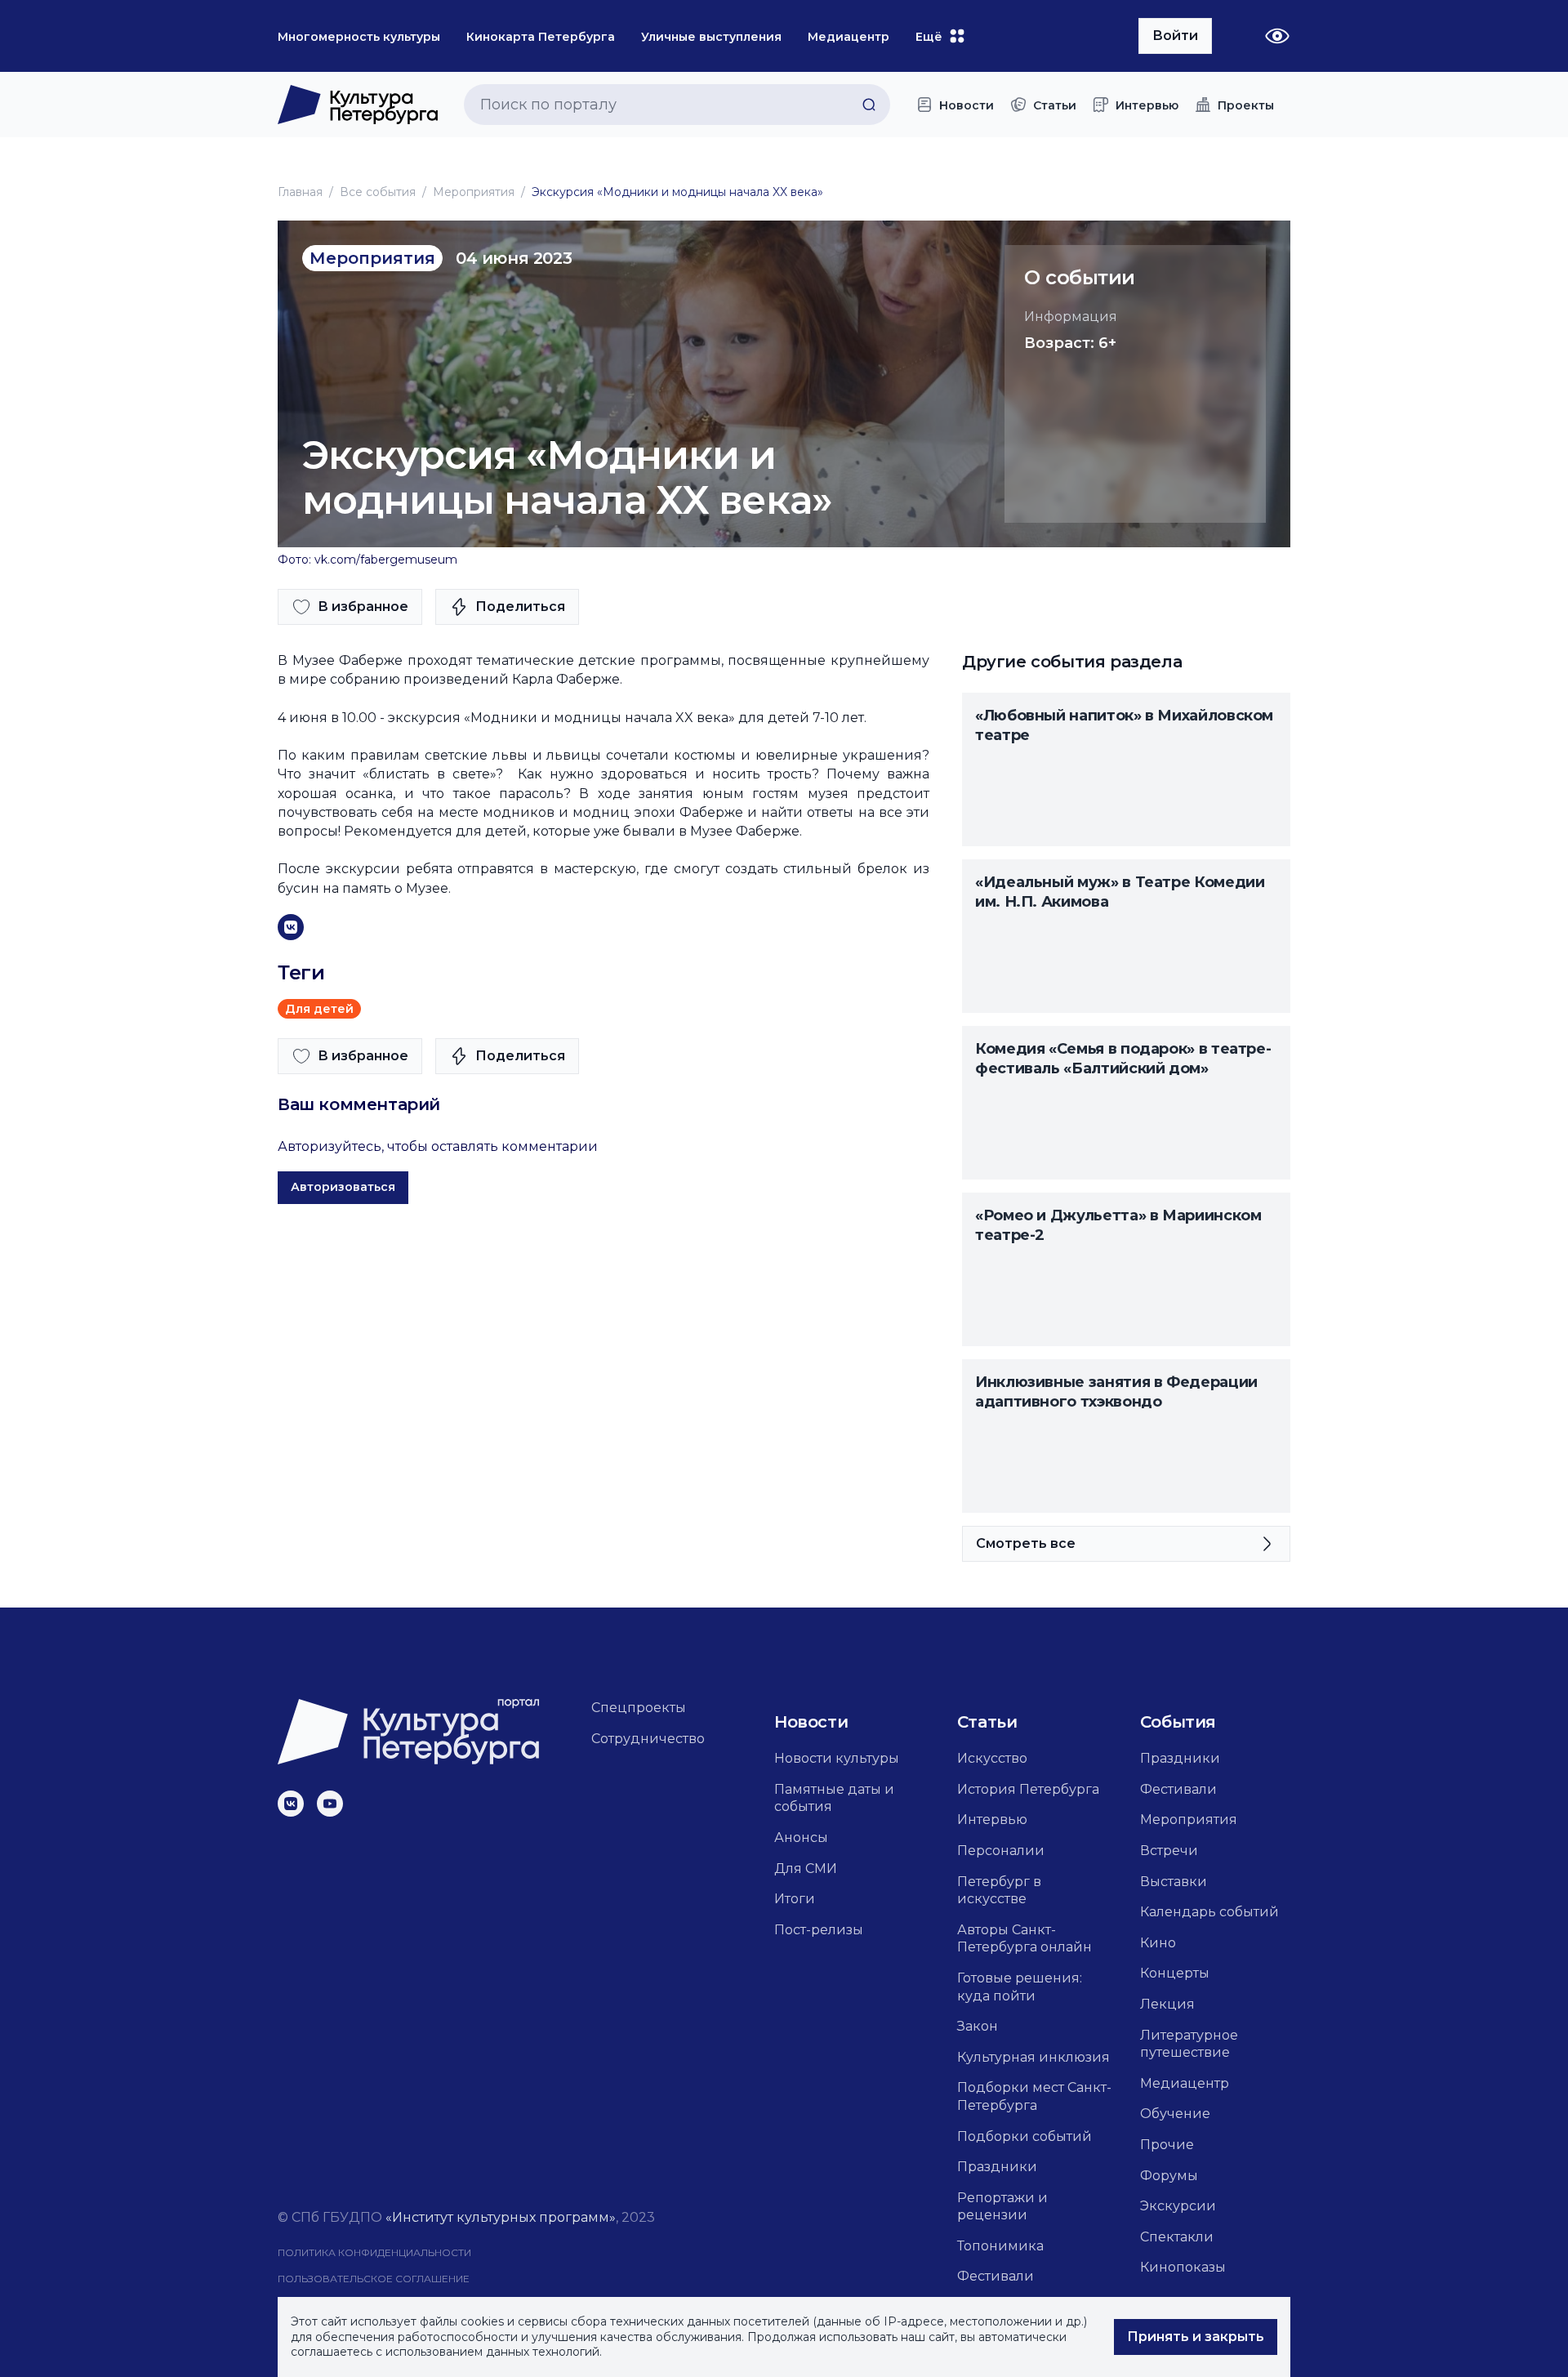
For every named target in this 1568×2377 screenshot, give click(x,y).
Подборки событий (1025, 2136)
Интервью (992, 1820)
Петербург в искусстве (999, 1891)
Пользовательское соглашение (374, 2279)
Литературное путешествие (1189, 2044)
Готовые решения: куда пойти (1020, 1987)
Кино (1158, 1943)
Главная (300, 192)
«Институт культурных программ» (501, 2217)
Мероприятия (474, 192)
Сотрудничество (648, 1739)
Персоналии (1001, 1851)
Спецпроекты (639, 1708)
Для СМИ (806, 1869)
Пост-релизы (819, 1930)
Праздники (997, 2167)
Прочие (1167, 2145)
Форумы (1169, 2176)
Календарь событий (1209, 1912)
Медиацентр (1185, 2083)
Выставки (1174, 1882)
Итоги (795, 1899)
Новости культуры (837, 1758)
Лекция (1167, 2004)
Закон (978, 2026)
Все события (378, 192)
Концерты (1175, 1973)
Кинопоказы (1183, 2267)
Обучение (1175, 2114)
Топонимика (1000, 2246)
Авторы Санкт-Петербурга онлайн (1025, 1939)
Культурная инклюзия (1033, 2057)
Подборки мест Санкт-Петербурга (1034, 2096)
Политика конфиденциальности (374, 2252)
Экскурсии (1178, 2206)
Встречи (1169, 1851)
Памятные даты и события (834, 1798)
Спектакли (1177, 2237)
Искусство (992, 1758)
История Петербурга (1028, 1789)
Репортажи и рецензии (1002, 2207)
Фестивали (996, 2276)
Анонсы (801, 1837)
